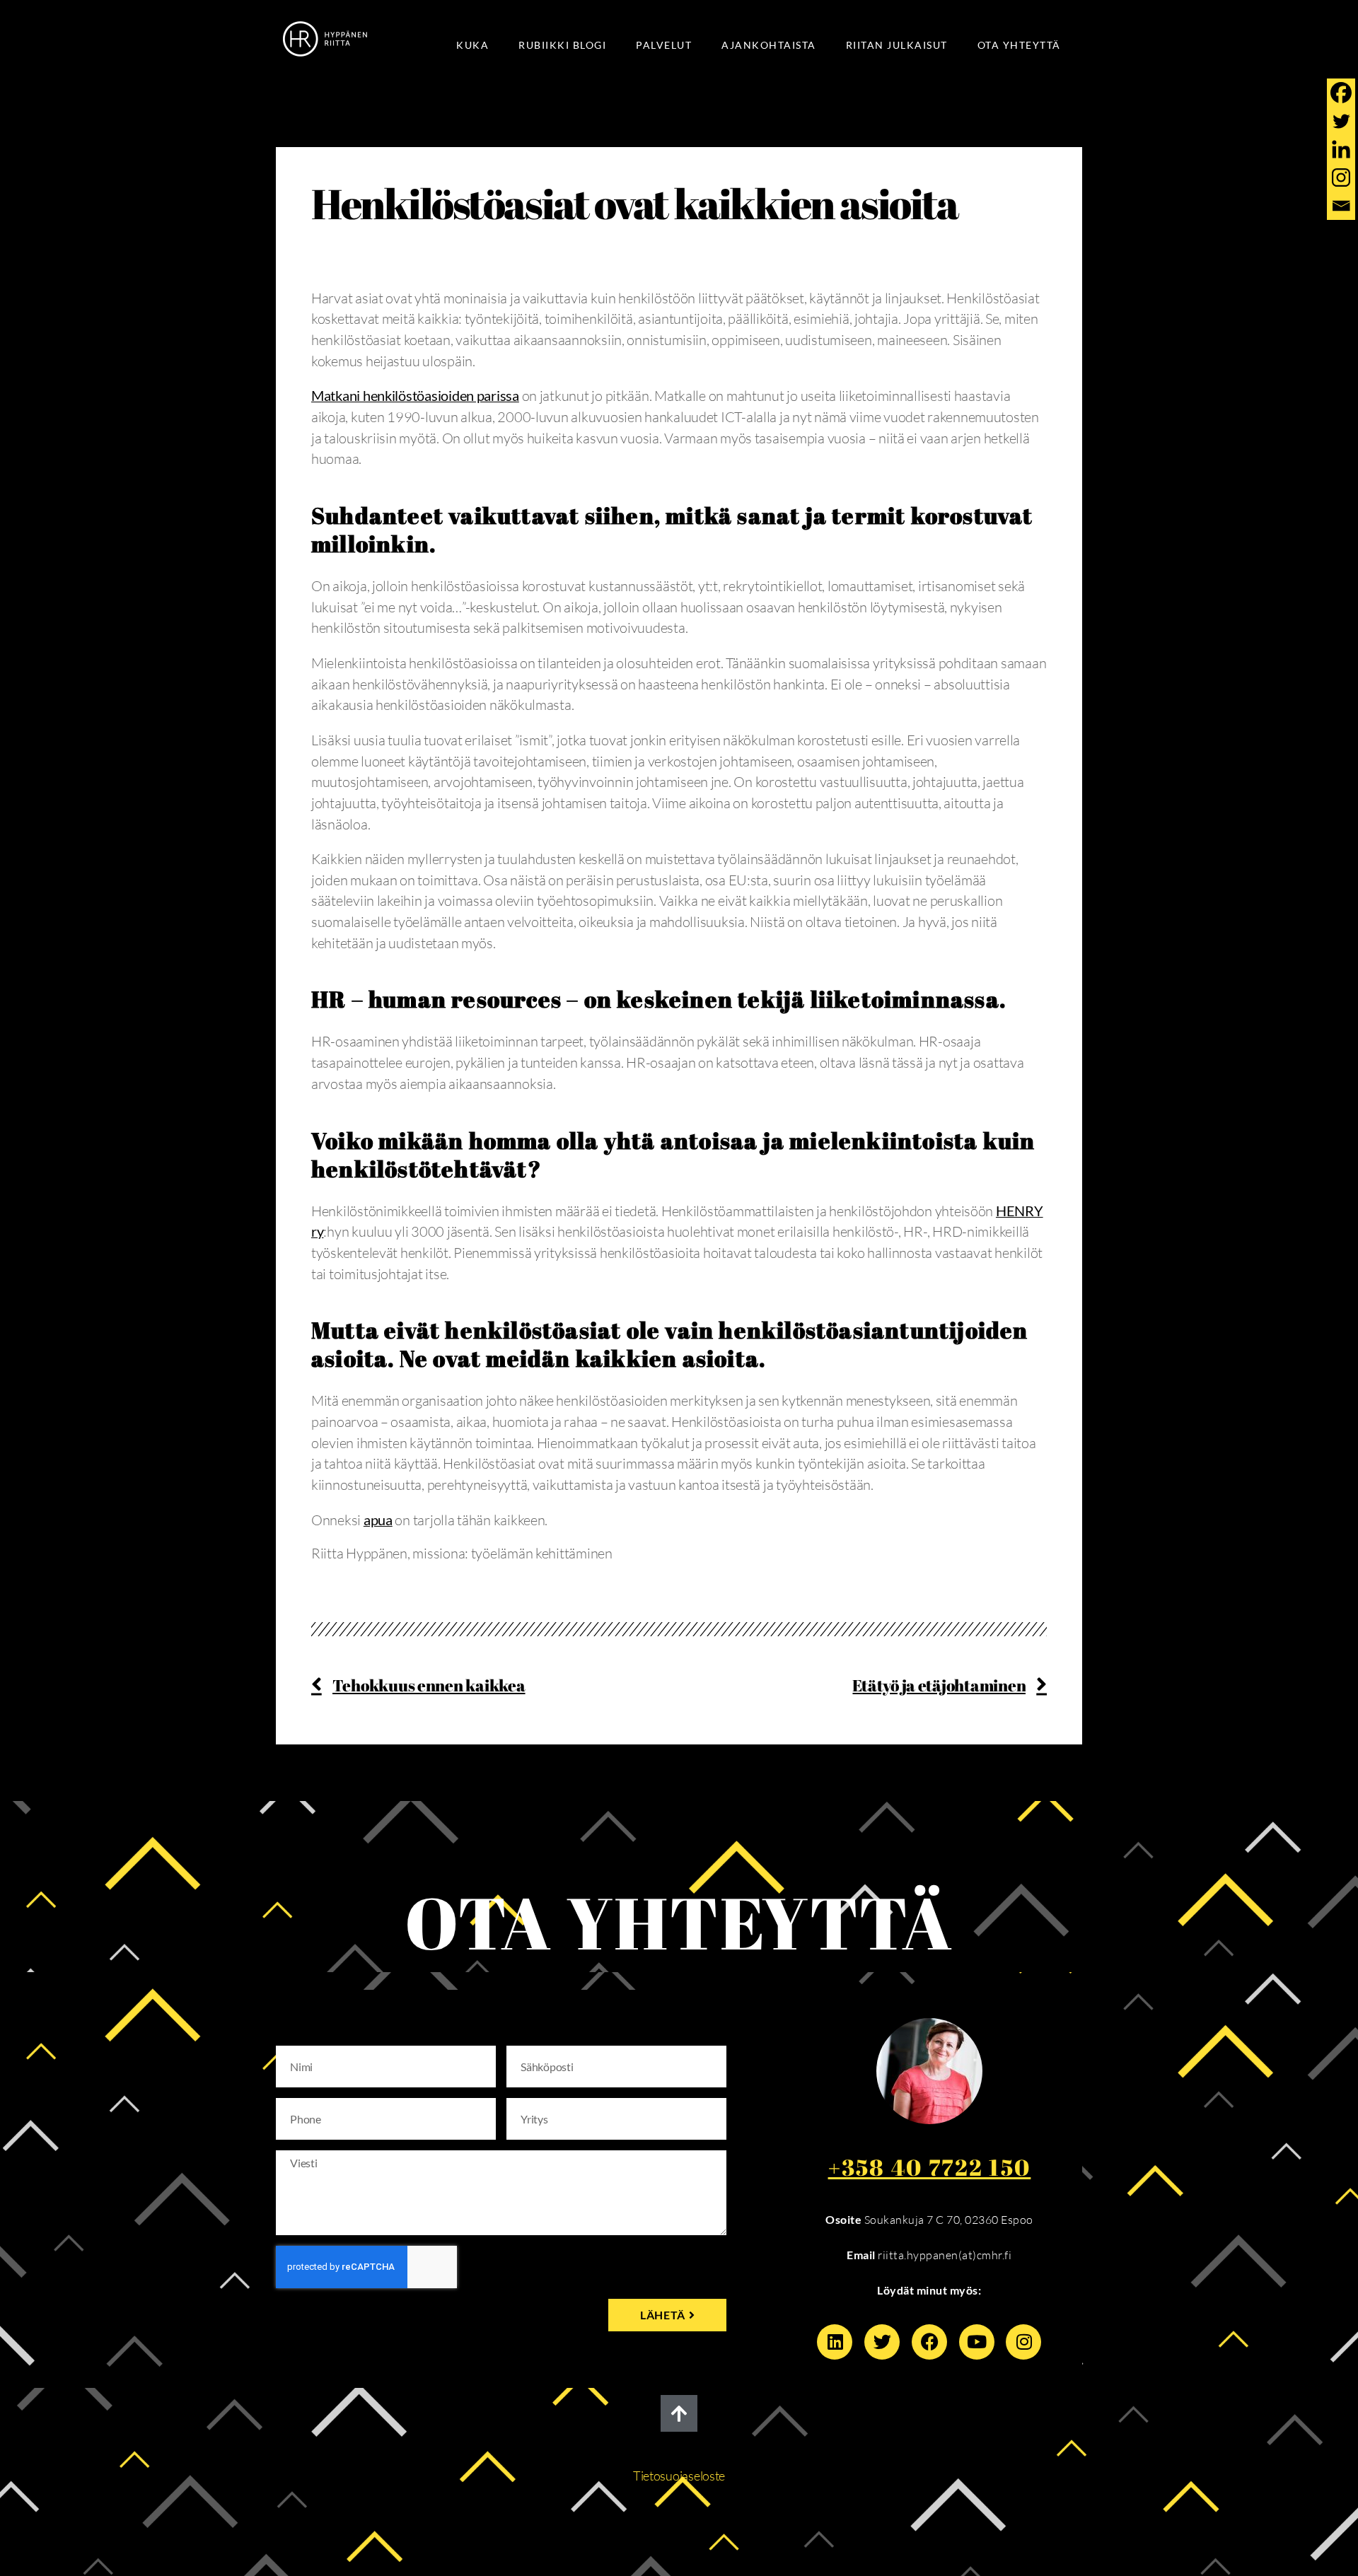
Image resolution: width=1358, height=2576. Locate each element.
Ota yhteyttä (1019, 45)
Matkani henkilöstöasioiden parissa (415, 395)
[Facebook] (1341, 93)
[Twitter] (1341, 121)
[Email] (1341, 206)
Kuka (472, 45)
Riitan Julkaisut (897, 45)
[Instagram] (1341, 177)
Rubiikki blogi (562, 45)
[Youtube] (977, 2342)
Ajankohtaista (769, 45)
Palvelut (664, 45)
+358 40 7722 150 (930, 2167)
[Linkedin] (1341, 149)
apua (378, 1520)
